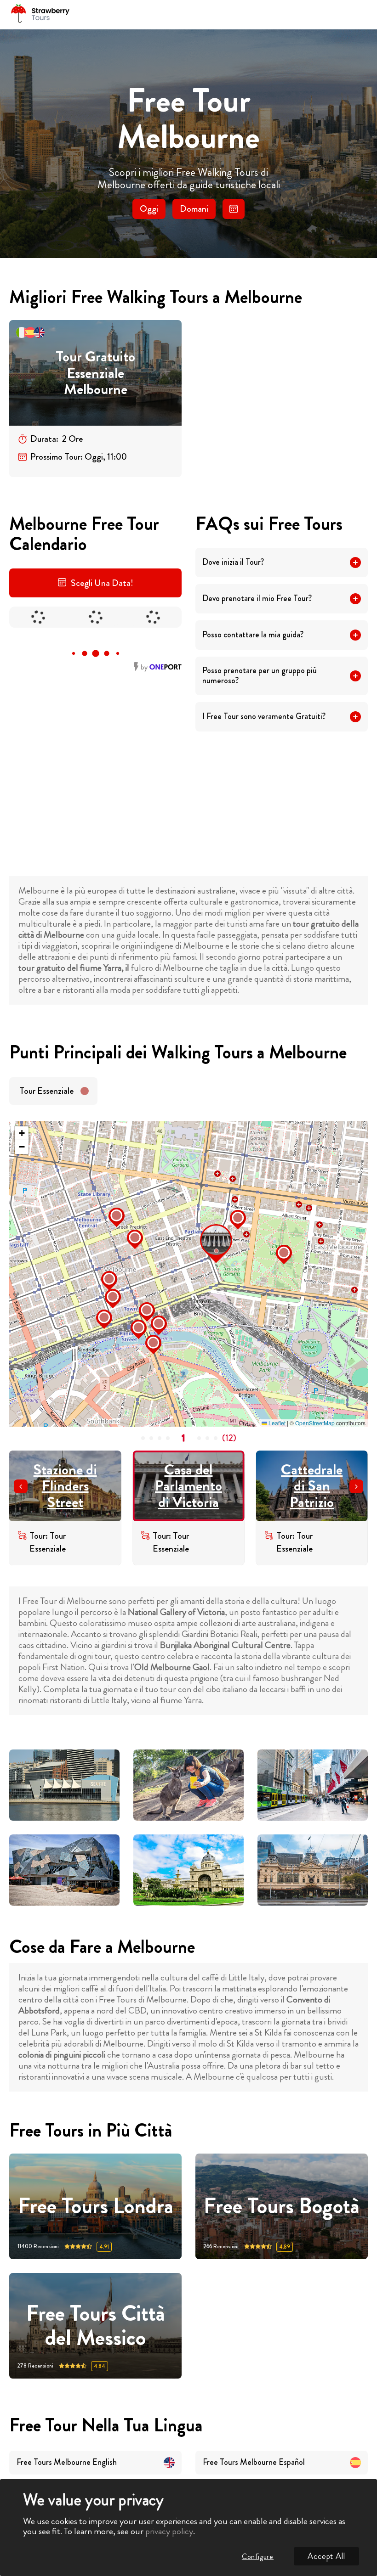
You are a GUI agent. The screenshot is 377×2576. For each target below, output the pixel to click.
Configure (258, 2556)
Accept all (326, 2556)
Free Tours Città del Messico (96, 2326)
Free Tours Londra (96, 2206)
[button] (203, 1227)
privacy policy (169, 2531)
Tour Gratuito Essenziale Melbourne (95, 373)
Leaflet (276, 1423)
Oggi (149, 209)
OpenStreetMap (315, 1423)
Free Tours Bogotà (282, 2206)
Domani (194, 209)
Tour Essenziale (46, 1091)
